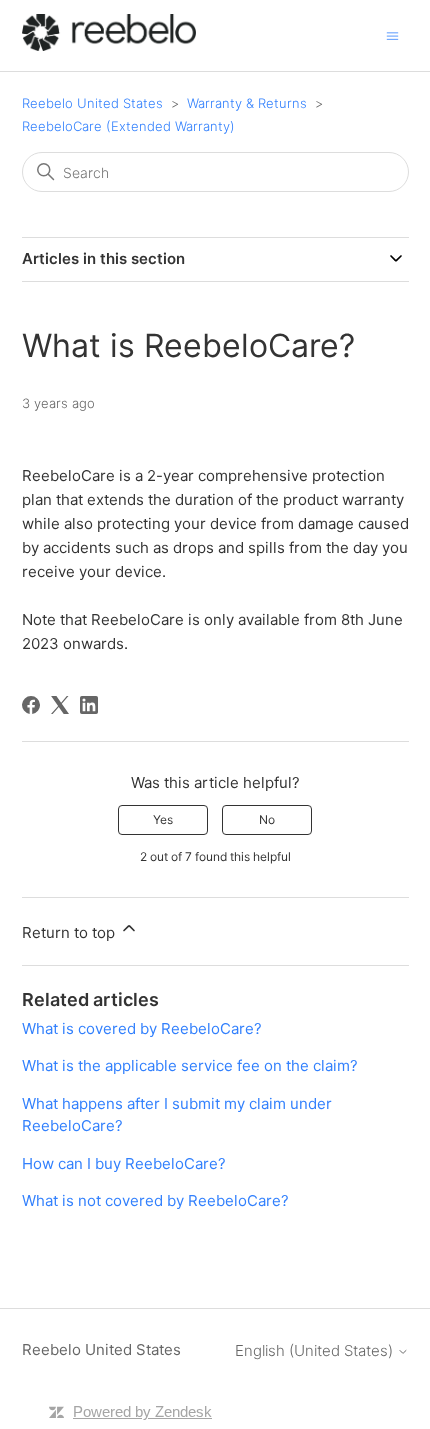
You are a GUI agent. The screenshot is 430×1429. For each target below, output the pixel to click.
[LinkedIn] (89, 705)
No (267, 819)
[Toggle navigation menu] (392, 34)
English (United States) (316, 1350)
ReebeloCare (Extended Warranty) (128, 126)
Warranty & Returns (247, 103)
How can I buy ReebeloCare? (124, 1163)
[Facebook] (31, 705)
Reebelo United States (92, 103)
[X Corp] (60, 705)
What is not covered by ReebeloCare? (155, 1200)
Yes (163, 819)
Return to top (70, 932)
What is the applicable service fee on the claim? (190, 1065)
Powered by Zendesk (142, 1411)
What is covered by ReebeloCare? (142, 1028)
